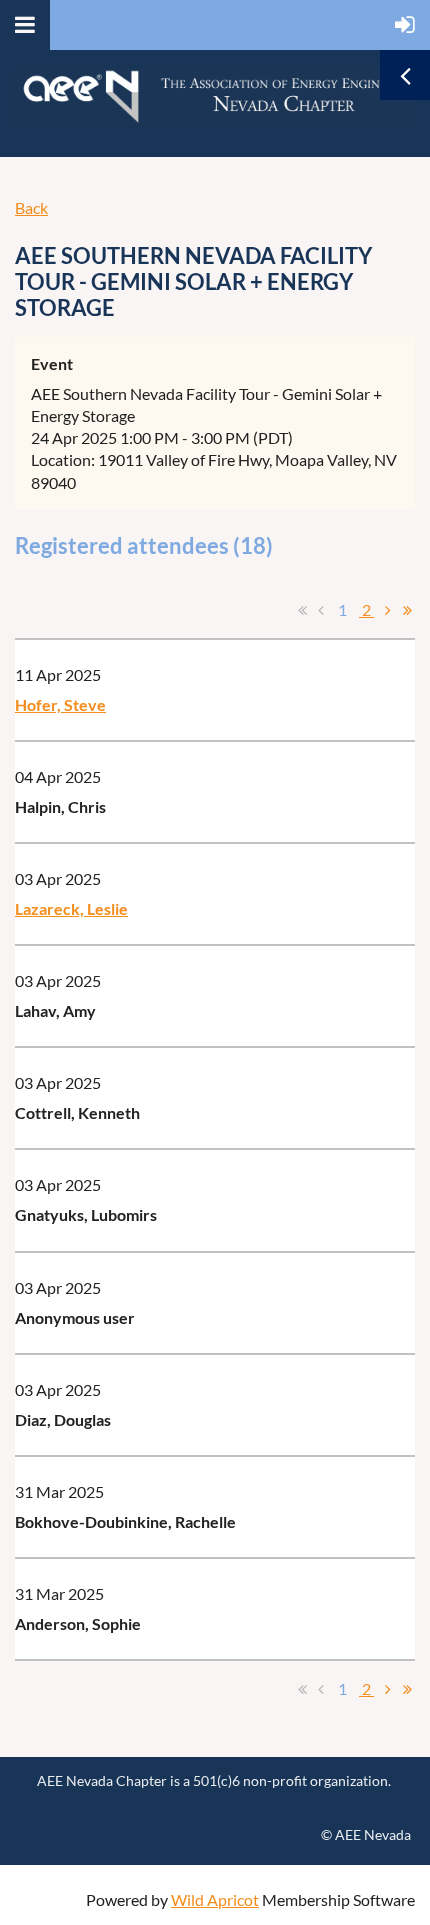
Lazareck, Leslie (71, 908)
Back (31, 207)
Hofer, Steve (60, 704)
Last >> (407, 610)
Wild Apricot (215, 1899)
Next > (388, 610)
